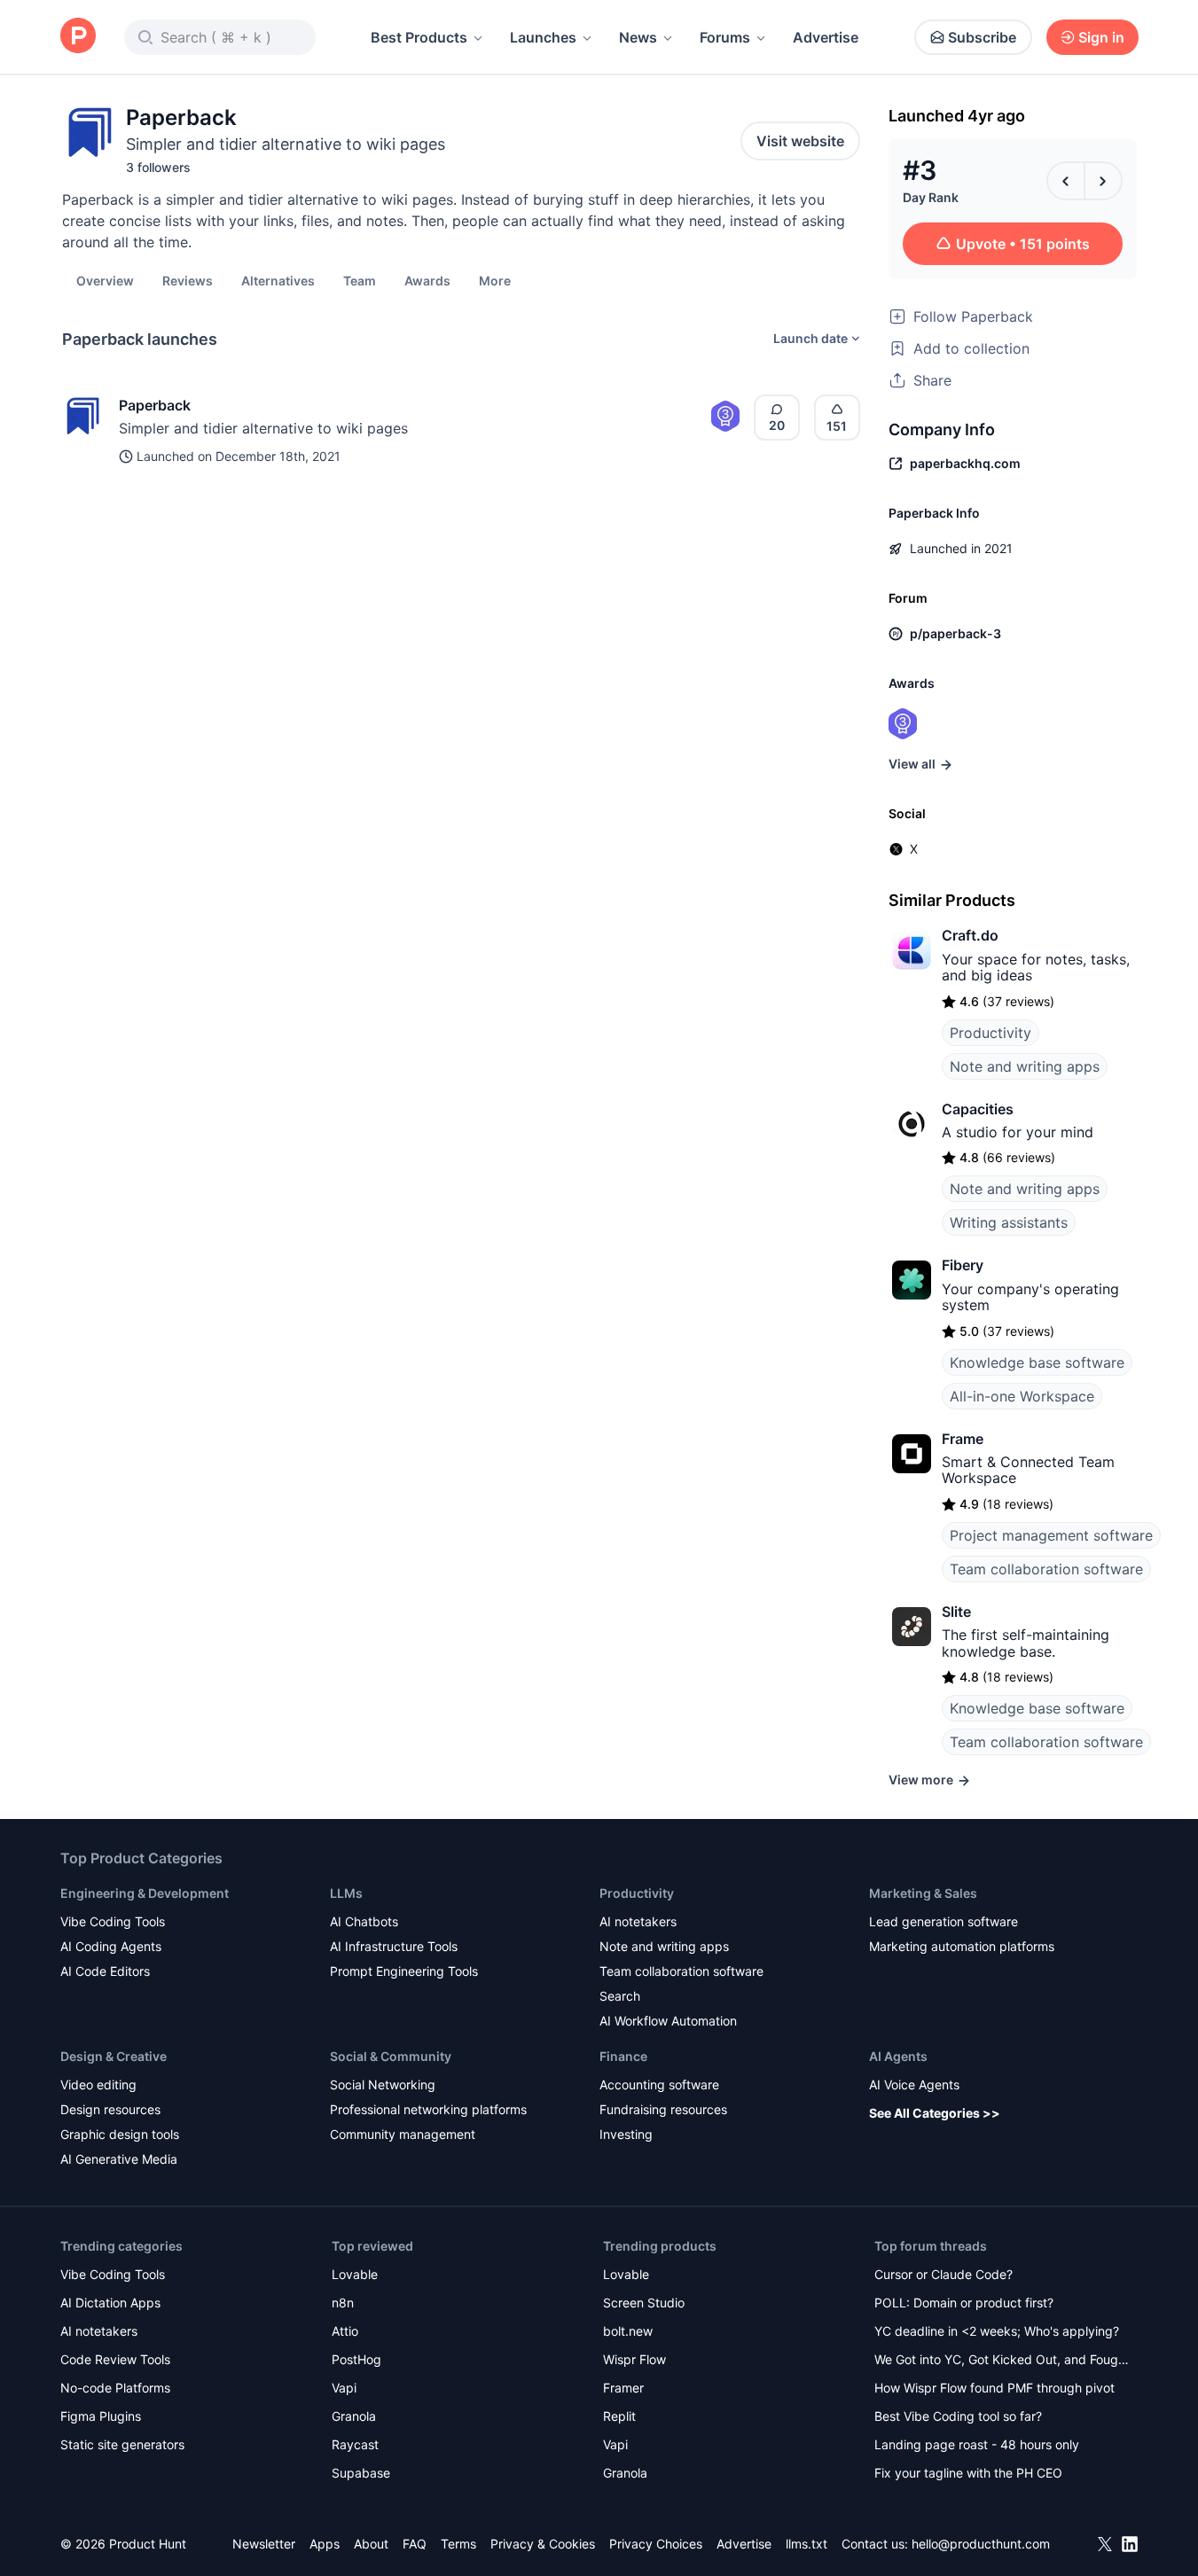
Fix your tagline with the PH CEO (968, 2473)
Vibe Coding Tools (113, 1921)
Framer (623, 2388)
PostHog (356, 2359)
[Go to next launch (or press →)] (1103, 181)
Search (620, 1996)
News (638, 37)
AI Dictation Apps (110, 2303)
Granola (354, 2416)
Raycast (355, 2444)
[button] (495, 280)
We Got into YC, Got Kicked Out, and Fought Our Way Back (1002, 2361)
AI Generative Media (119, 2159)
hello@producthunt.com (981, 2544)
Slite (956, 1612)
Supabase (361, 2473)
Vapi (344, 2388)
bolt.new (628, 2331)
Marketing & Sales (923, 1893)
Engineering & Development (145, 1893)
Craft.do (970, 935)
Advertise (826, 37)
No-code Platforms (115, 2388)
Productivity (991, 1033)
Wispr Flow (634, 2359)
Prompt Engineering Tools (404, 1971)
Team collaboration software (1046, 1569)
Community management (403, 2134)
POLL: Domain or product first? (964, 2303)
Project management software (1051, 1535)
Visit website (800, 141)
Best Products (419, 37)
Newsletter (264, 2544)
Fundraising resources (663, 2109)
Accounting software (659, 2084)
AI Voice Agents (914, 2084)
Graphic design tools (120, 2134)
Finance (623, 2056)
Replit (619, 2416)
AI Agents (898, 2056)
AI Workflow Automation (668, 2021)
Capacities (978, 1109)
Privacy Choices (656, 2544)
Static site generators (122, 2444)
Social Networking (383, 2084)
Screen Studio (644, 2303)
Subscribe (982, 37)
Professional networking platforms (428, 2109)
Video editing (98, 2084)
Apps (325, 2544)
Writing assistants (1009, 1222)
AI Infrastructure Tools (394, 1946)
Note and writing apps (1025, 1066)
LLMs (346, 1893)
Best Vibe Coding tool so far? (958, 2416)
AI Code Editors (105, 1971)
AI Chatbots (364, 1921)
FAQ (415, 2544)
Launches (543, 37)
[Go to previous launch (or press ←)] (1066, 181)
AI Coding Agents (111, 1946)
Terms (458, 2544)
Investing (626, 2134)
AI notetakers (638, 1921)
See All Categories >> (935, 2113)
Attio (345, 2331)
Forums (725, 37)
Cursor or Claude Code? (944, 2274)
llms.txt (806, 2544)
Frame (963, 1439)
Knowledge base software (1037, 1362)
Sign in (1101, 37)
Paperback (155, 405)
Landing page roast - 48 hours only (977, 2444)
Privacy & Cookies (543, 2544)
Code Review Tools (115, 2359)
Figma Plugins (101, 2416)
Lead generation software (944, 1921)
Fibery (963, 1265)
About (371, 2544)
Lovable (355, 2274)
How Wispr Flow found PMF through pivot (994, 2388)
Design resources (110, 2109)
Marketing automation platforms (962, 1946)
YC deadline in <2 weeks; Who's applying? (997, 2331)
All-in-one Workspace (1022, 1396)
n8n (343, 2303)
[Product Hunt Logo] (78, 37)
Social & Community (391, 2056)
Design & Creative (114, 2056)
